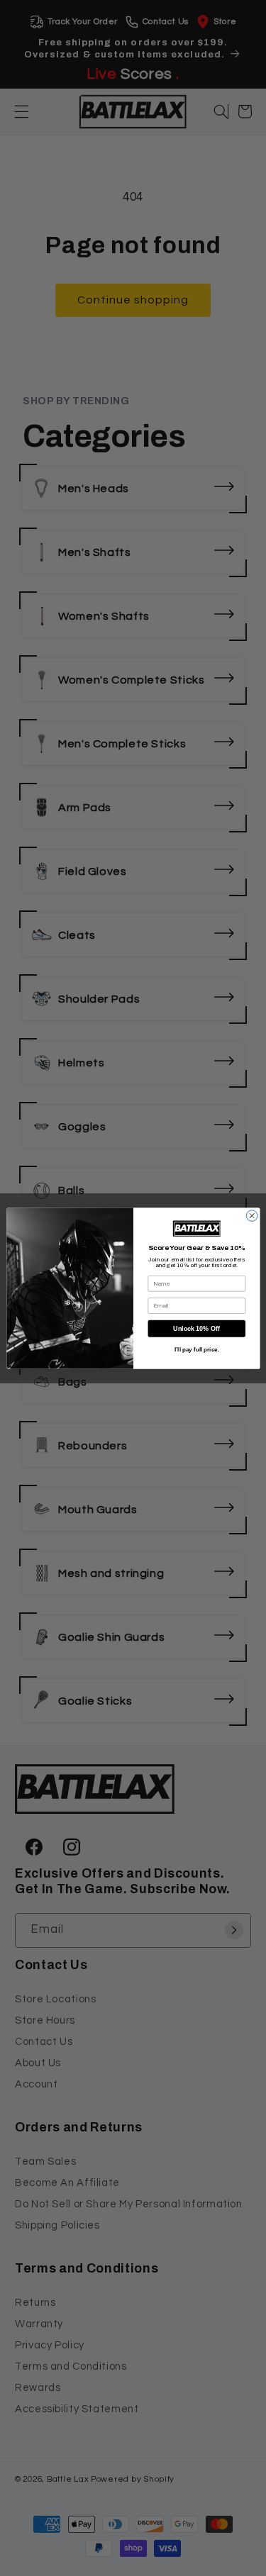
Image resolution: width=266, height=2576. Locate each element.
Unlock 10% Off (196, 1328)
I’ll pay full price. (196, 1350)
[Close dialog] (252, 1215)
